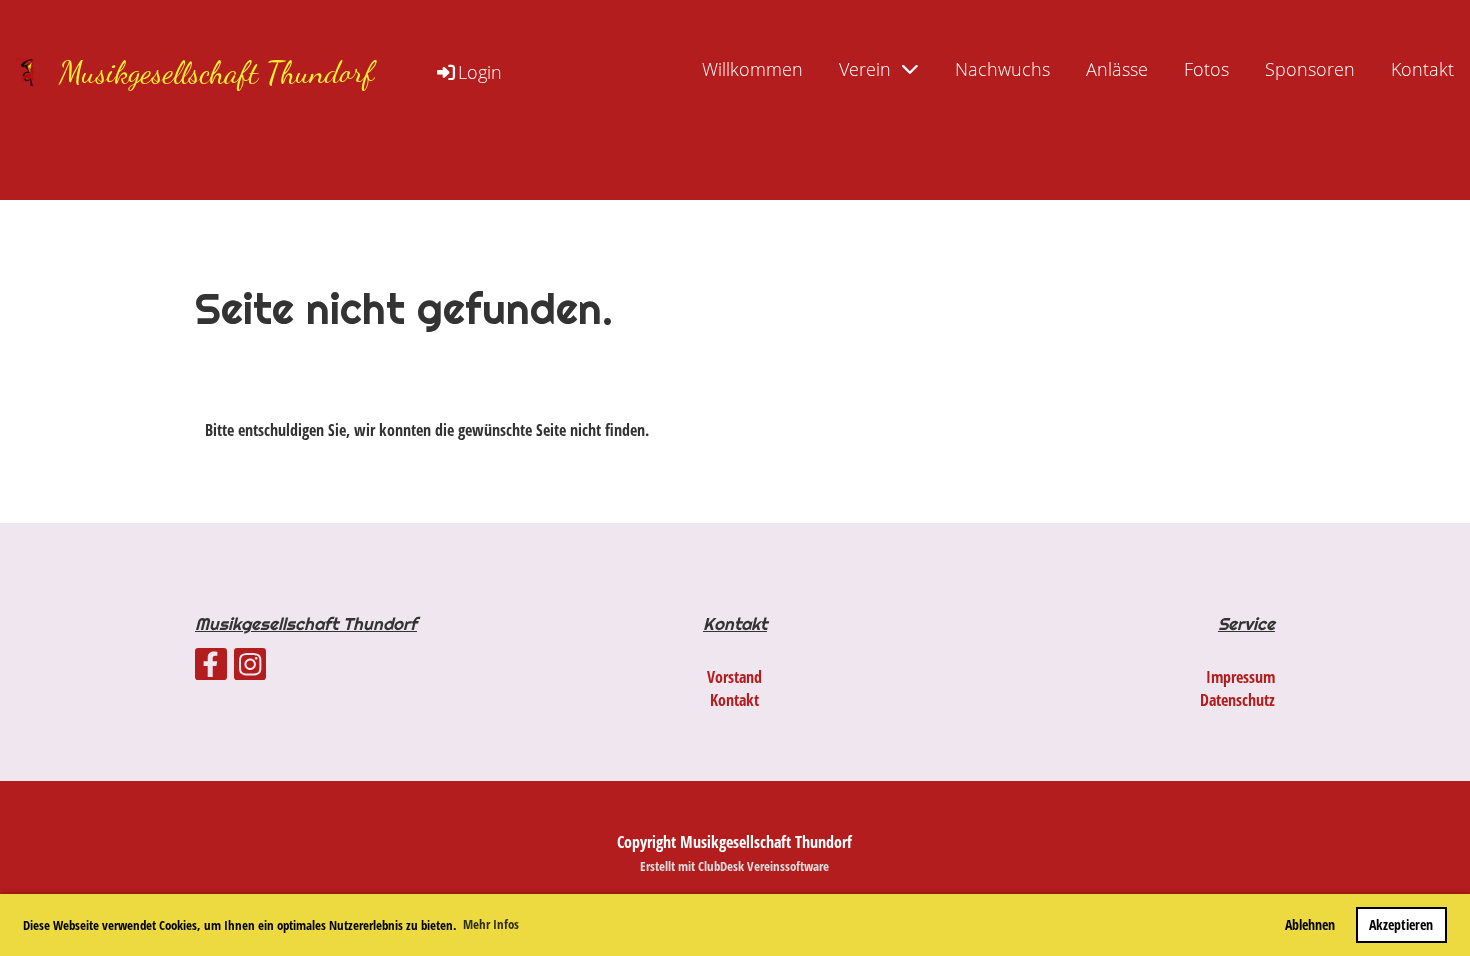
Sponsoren (1310, 69)
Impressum (1240, 677)
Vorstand (734, 677)
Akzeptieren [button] (1401, 924)
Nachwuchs (1002, 69)
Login (480, 72)
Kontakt (1422, 69)
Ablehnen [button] (1310, 924)
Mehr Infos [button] (491, 924)
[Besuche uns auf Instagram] (250, 667)
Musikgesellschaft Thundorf (216, 72)
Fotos (1206, 69)
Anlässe (1117, 69)
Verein (865, 69)
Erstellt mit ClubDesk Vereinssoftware (734, 866)
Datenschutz (1237, 700)
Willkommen (752, 69)
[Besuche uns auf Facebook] (211, 667)
